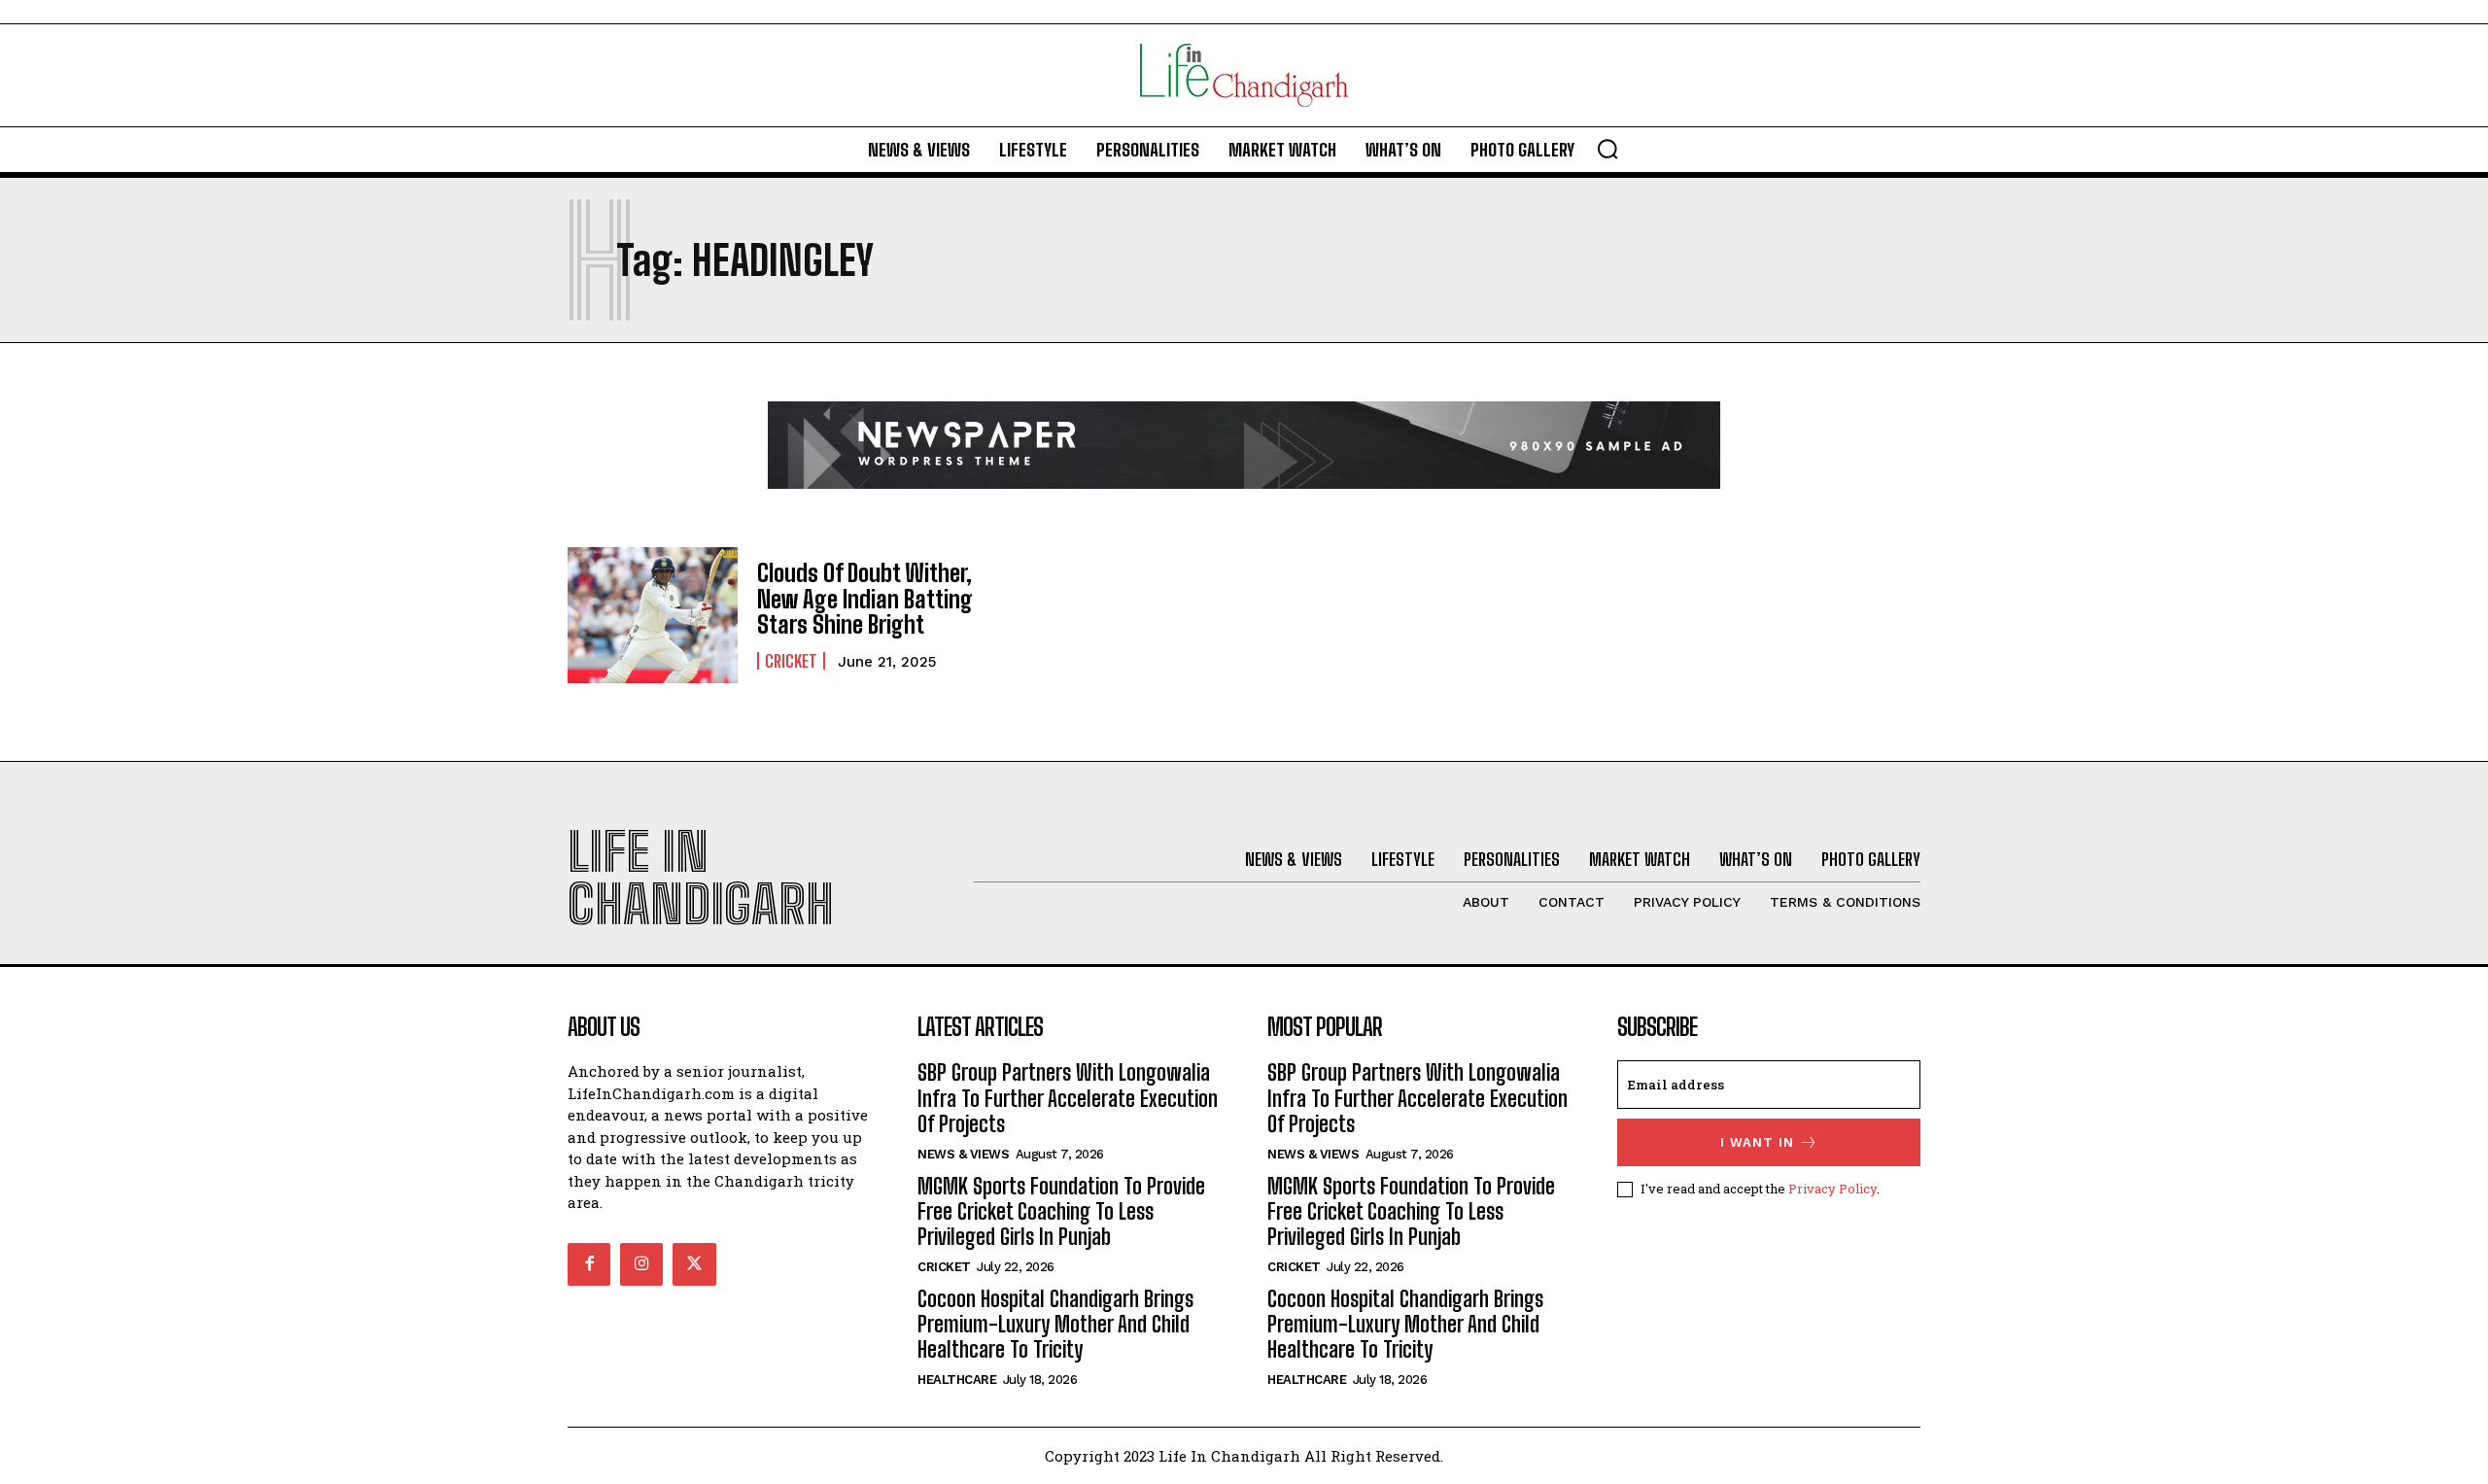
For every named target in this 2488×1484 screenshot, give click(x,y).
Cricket (791, 661)
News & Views (963, 1154)
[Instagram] (641, 1264)
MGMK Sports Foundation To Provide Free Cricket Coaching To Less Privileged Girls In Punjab (1061, 1212)
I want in (1757, 1142)
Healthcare (957, 1380)
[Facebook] (589, 1264)
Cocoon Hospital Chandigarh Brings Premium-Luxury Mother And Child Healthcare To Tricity (1055, 1325)
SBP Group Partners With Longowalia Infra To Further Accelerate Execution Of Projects (1068, 1098)
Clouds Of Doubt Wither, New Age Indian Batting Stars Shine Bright (865, 599)
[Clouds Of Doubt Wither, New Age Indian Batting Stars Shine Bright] (653, 615)
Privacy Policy (1832, 1189)
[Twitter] (694, 1264)
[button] (1607, 149)
